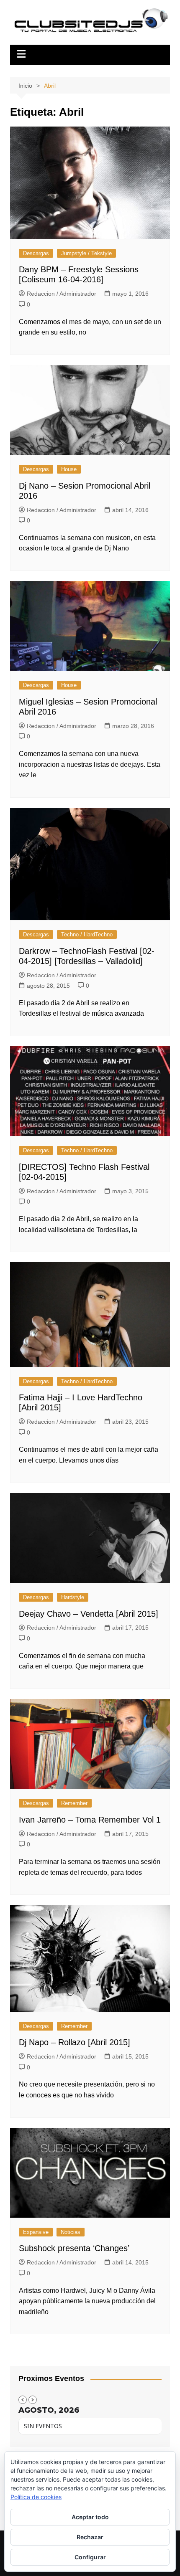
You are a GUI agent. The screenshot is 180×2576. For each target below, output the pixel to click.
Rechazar (90, 2537)
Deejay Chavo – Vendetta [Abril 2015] (89, 1614)
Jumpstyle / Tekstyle (86, 253)
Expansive (36, 2232)
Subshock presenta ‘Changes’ (74, 2248)
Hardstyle (73, 1597)
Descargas (36, 253)
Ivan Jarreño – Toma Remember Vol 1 (90, 1820)
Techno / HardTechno (87, 934)
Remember (74, 1803)
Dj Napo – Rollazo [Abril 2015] (75, 2042)
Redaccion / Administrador (62, 294)
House (69, 469)
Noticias (71, 2232)
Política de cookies (36, 2497)
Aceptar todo (90, 2517)
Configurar (90, 2557)
